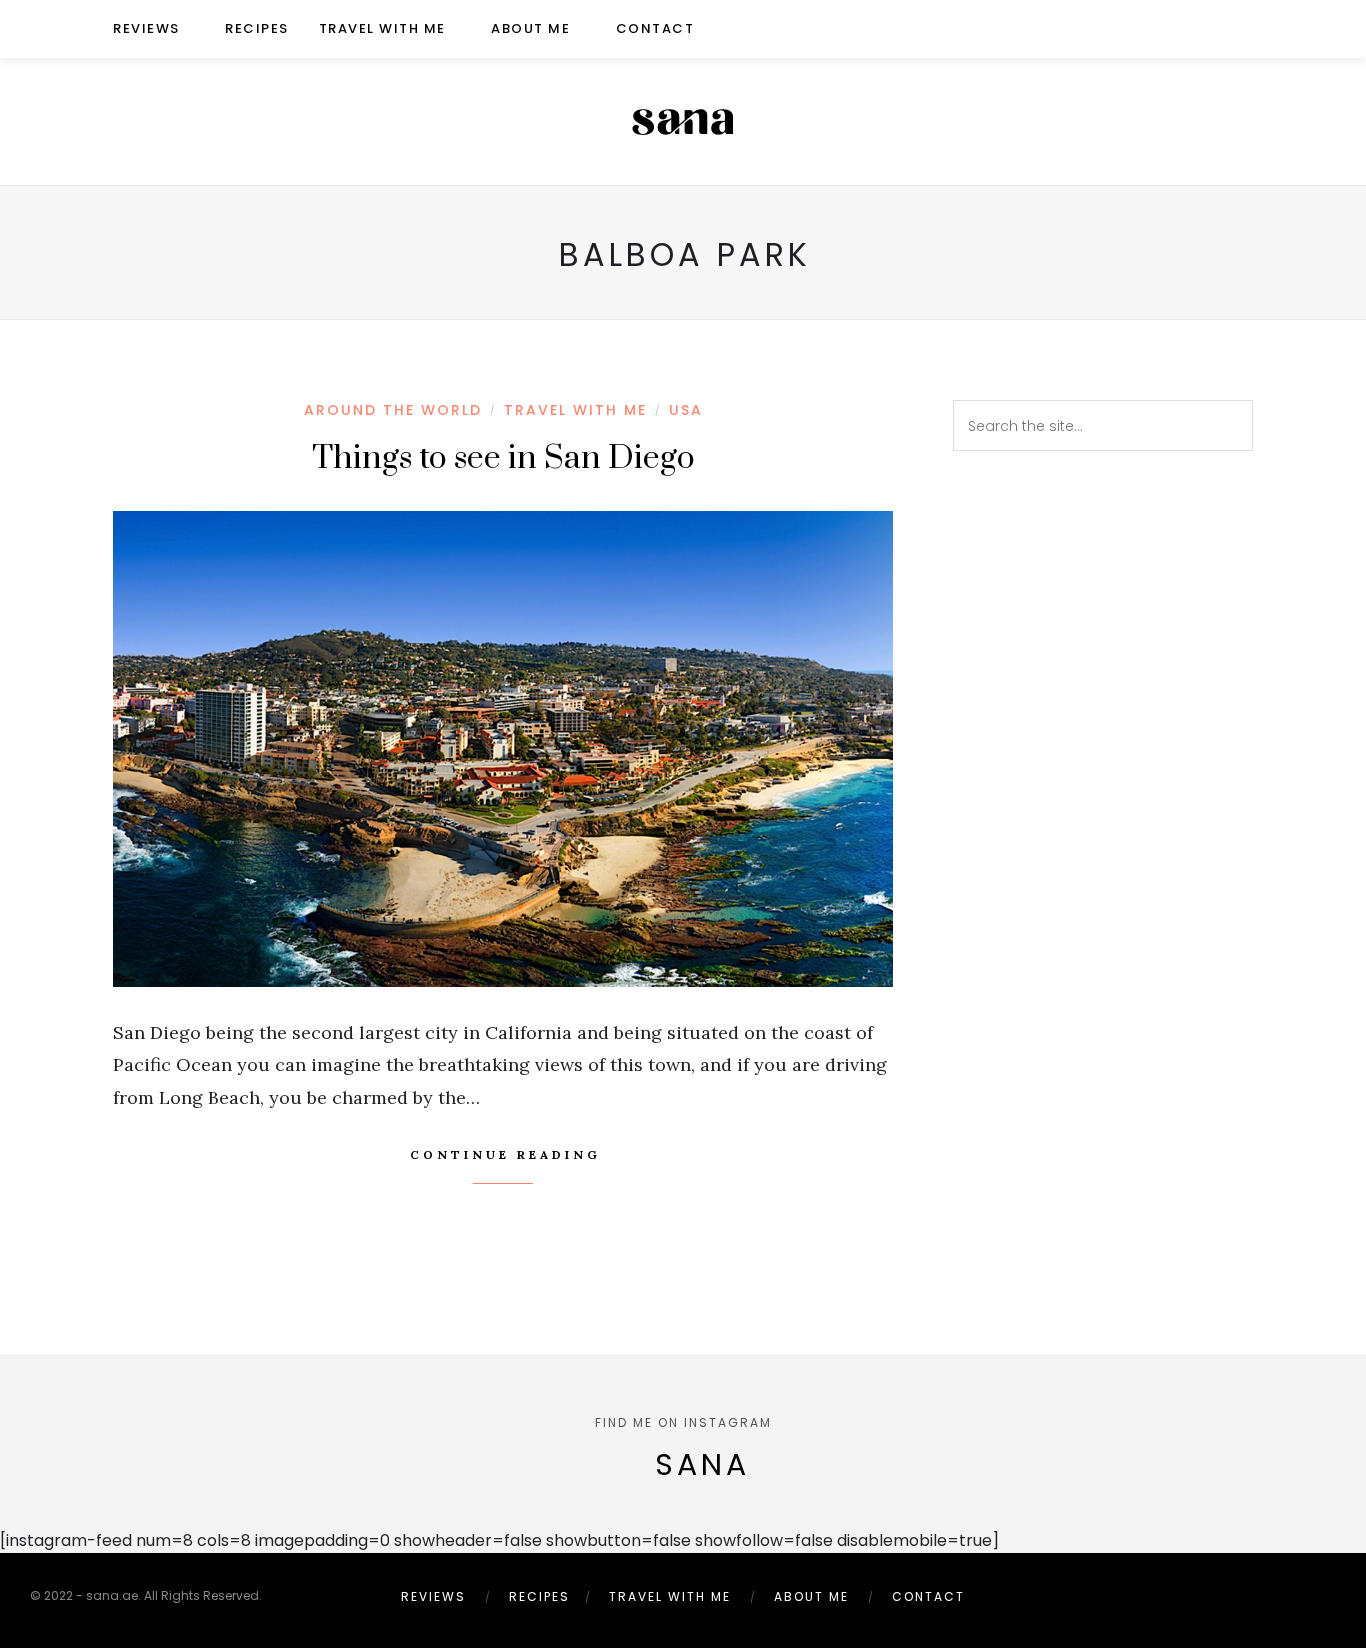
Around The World (393, 410)
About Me (530, 28)
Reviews (146, 28)
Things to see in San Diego (503, 458)
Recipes (257, 28)
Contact (655, 28)
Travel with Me (382, 28)
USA (686, 410)
